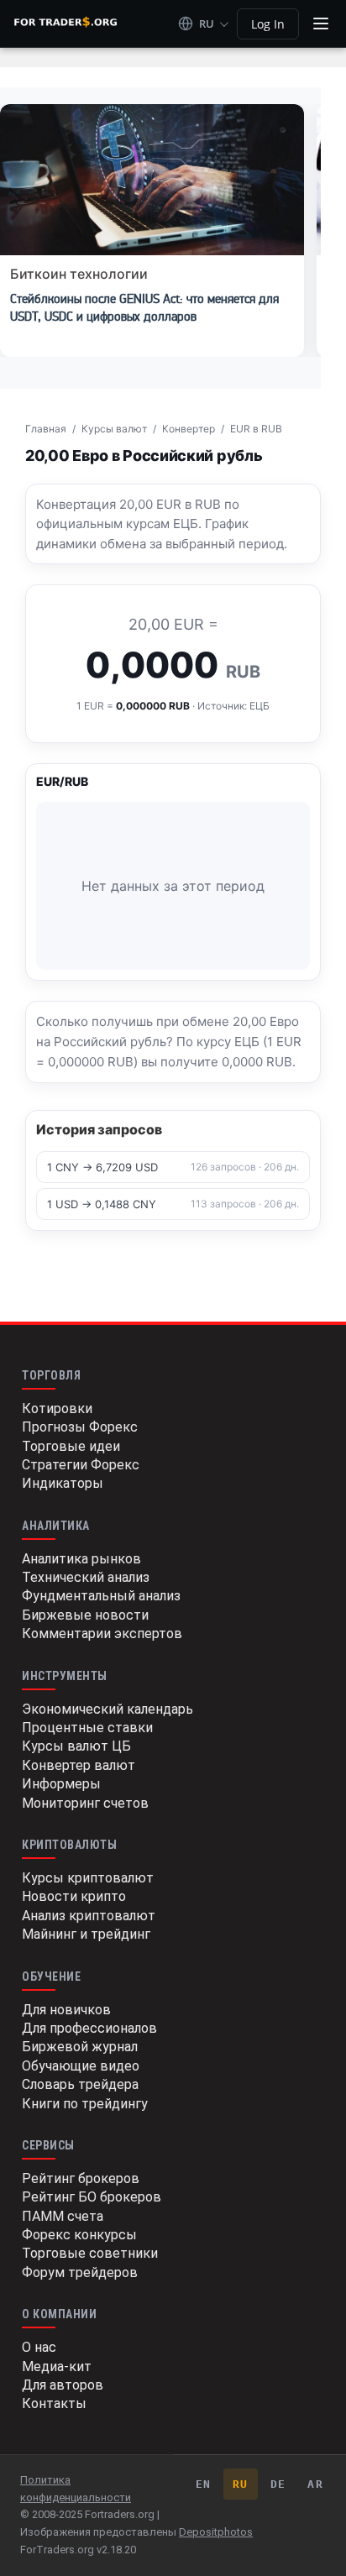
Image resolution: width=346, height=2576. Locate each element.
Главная (46, 429)
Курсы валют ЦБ (76, 1746)
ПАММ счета (63, 2216)
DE (278, 2484)
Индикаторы (63, 1483)
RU (241, 2484)
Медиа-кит (57, 2367)
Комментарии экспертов (102, 1634)
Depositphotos (216, 2532)
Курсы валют (114, 429)
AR (315, 2484)
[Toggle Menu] (321, 24)
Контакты (54, 2403)
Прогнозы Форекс (80, 1427)
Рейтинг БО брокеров (92, 2197)
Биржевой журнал (80, 2047)
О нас (39, 2347)
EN (204, 2484)
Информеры (61, 1784)
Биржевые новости (85, 1615)
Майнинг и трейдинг (86, 1934)
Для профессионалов (89, 2028)
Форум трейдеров (80, 2272)
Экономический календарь (107, 1709)
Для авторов (63, 2385)
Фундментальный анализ (101, 1596)
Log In (268, 24)
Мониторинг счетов (85, 1803)
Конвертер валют (79, 1765)
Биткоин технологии (79, 274)
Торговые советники (90, 2253)
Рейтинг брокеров (81, 2178)
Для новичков (66, 2010)
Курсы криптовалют (88, 1878)
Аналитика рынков (81, 1559)
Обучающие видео (81, 2066)
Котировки (57, 1408)
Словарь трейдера (80, 2084)
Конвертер (189, 429)
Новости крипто (74, 1896)
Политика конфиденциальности (76, 2489)
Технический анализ (86, 1577)
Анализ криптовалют (89, 1916)
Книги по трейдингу (85, 2104)
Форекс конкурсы (79, 2235)
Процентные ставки (87, 1728)
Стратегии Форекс (81, 1465)
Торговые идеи (71, 1446)
